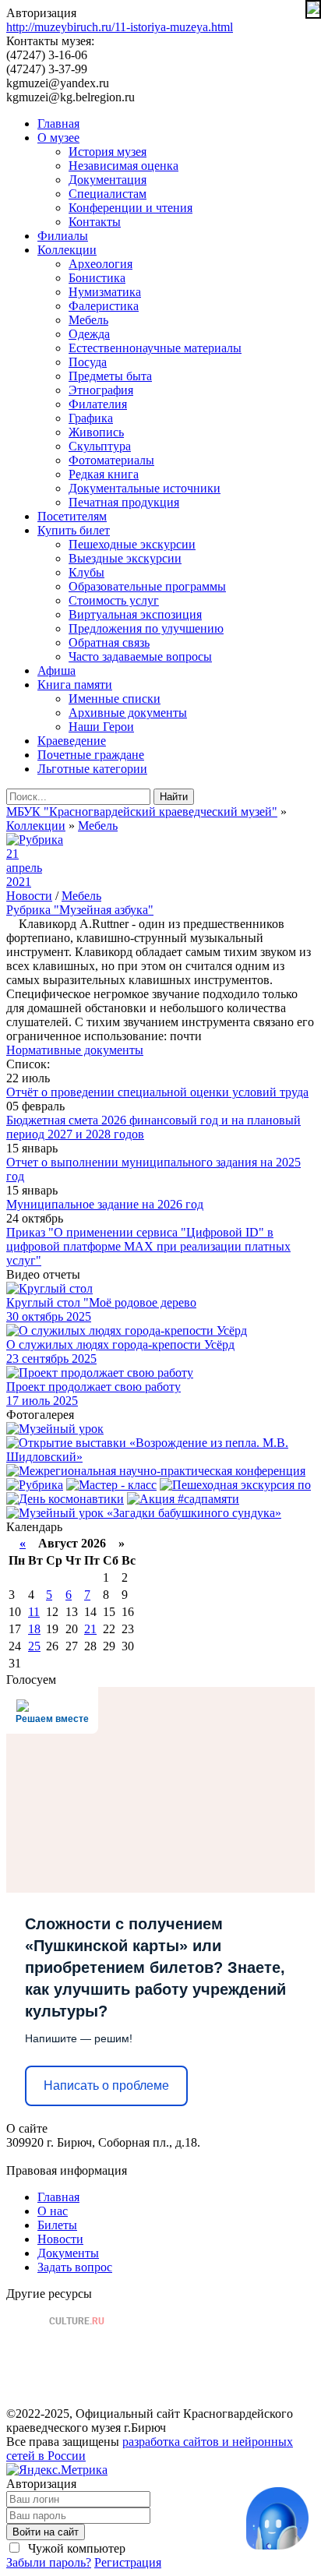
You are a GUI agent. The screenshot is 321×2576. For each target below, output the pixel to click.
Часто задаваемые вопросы (140, 656)
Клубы (86, 572)
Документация (108, 180)
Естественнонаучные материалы (155, 348)
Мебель (88, 320)
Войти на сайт (46, 2532)
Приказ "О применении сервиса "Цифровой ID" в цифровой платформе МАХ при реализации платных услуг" (148, 1246)
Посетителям (72, 516)
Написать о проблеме (106, 2086)
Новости (29, 896)
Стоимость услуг (114, 600)
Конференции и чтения (131, 208)
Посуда (88, 362)
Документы (68, 2253)
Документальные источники (145, 488)
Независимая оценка (123, 166)
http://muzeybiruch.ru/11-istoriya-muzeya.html (120, 27)
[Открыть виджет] (277, 2518)
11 (34, 1612)
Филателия (98, 404)
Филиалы (63, 236)
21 (90, 1629)
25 (34, 1646)
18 (34, 1629)
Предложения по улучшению (146, 628)
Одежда (89, 334)
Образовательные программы (147, 586)
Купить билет (74, 530)
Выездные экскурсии (125, 558)
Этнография (101, 390)
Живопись (96, 432)
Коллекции (67, 250)
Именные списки (115, 699)
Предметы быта (110, 376)
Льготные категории (92, 769)
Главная (58, 124)
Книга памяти (75, 685)
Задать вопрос (75, 2267)
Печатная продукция (124, 502)
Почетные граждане (91, 755)
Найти (174, 797)
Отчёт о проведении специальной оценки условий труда (157, 1092)
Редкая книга (104, 474)
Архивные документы (128, 713)
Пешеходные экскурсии (132, 544)
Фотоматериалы (111, 460)
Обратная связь (109, 642)
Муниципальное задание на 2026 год (105, 1204)
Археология (101, 264)
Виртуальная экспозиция (135, 614)
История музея (108, 152)
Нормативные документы (75, 1050)
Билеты (57, 2225)
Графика (91, 418)
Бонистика (97, 278)
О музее (58, 138)
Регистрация (128, 2562)
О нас (53, 2211)
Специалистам (108, 194)
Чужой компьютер (75, 2548)
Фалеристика (104, 306)
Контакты (95, 222)
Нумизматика (105, 292)
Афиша (56, 670)
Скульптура (100, 446)
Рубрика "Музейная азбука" (80, 910)
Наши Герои (101, 727)
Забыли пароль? (49, 2562)
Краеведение (72, 741)
